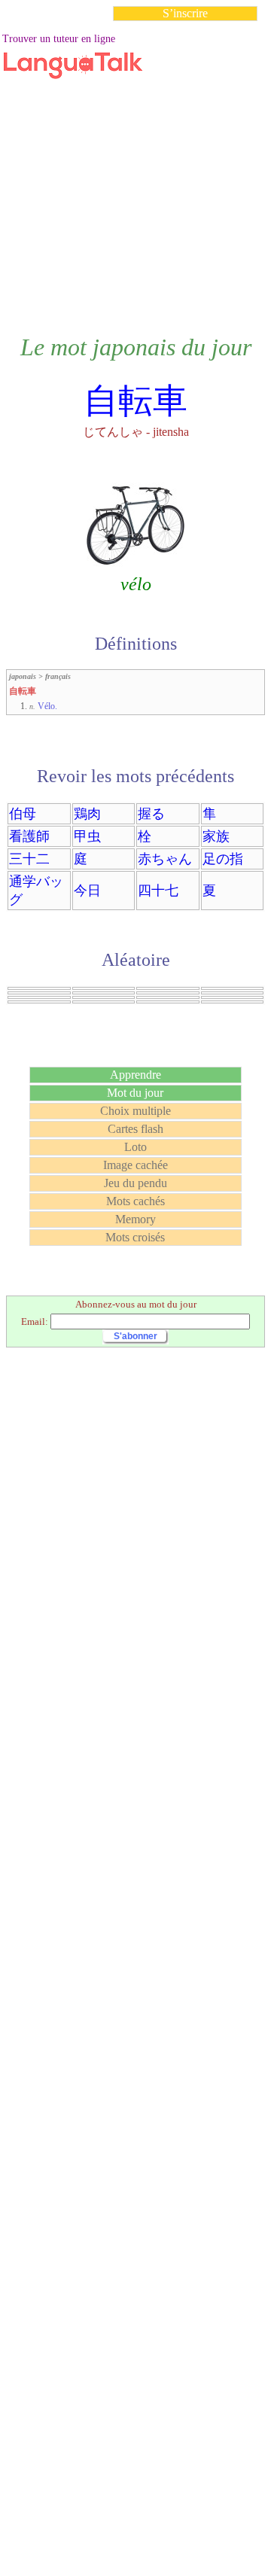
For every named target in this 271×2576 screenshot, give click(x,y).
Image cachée (135, 1165)
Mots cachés (135, 1201)
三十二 (29, 859)
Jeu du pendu (135, 1183)
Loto (135, 1147)
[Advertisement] (135, 169)
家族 (216, 836)
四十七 (158, 891)
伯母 (23, 814)
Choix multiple (135, 1111)
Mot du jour (135, 1093)
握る (151, 814)
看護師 (29, 836)
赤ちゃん (165, 859)
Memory (135, 1219)
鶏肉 (87, 814)
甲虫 (87, 836)
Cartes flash (135, 1129)
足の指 (223, 859)
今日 (87, 891)
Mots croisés (135, 1237)
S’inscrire (185, 13)
